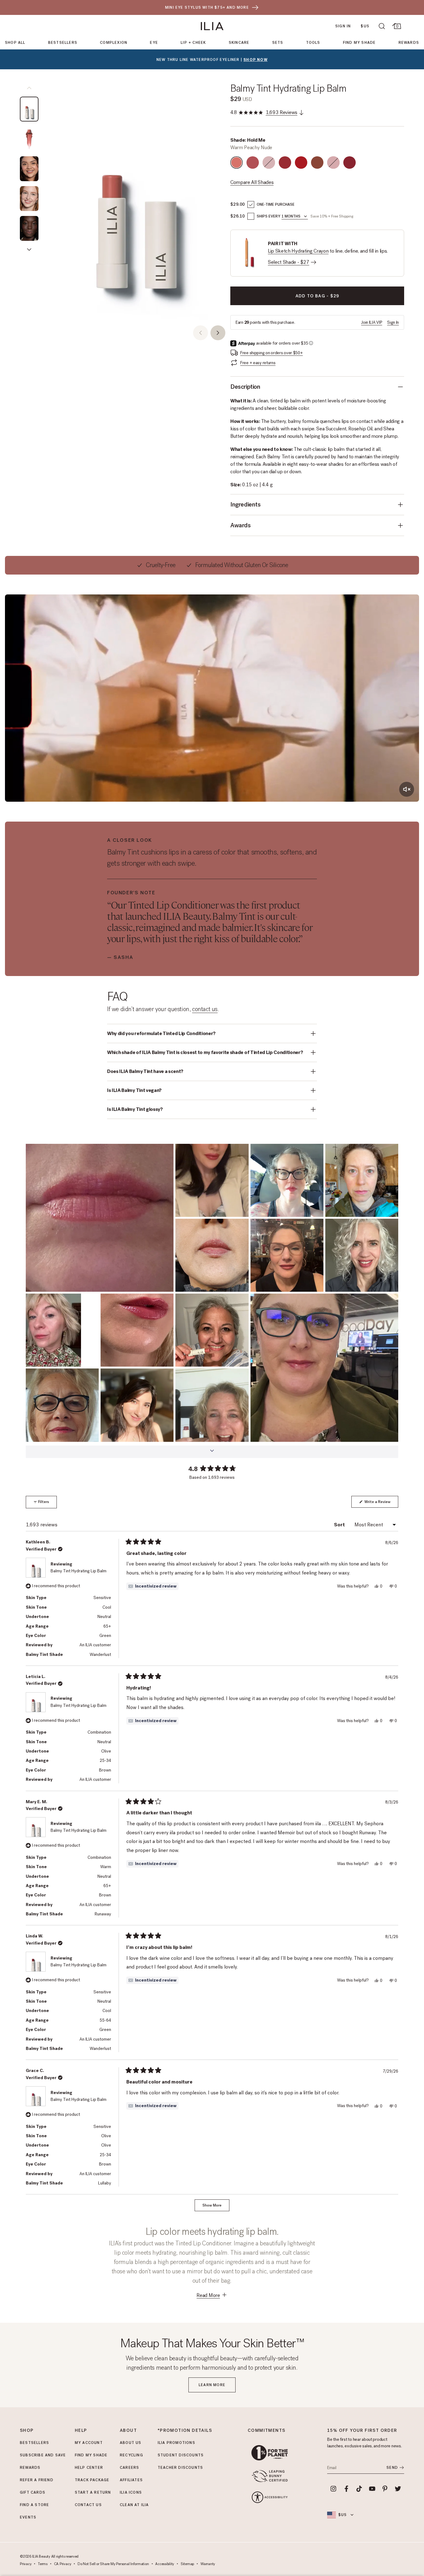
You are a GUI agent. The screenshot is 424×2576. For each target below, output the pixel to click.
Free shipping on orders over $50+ (272, 353)
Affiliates (131, 2480)
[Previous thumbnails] (29, 88)
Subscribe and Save (43, 2455)
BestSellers (34, 2443)
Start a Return (93, 2492)
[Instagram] (333, 2489)
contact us (205, 1009)
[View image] (29, 109)
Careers (129, 2468)
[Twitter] (398, 2489)
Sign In (343, 26)
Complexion (114, 43)
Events (28, 2517)
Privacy (26, 2564)
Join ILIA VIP (372, 322)
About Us (131, 2443)
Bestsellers (63, 43)
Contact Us (88, 2505)
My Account (89, 2443)
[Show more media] (212, 1452)
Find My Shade (359, 43)
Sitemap (187, 2564)
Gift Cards (33, 2492)
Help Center (89, 2468)
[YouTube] (372, 2489)
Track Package (92, 2480)
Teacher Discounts (180, 2468)
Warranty (208, 2564)
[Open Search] (382, 26)
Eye (154, 43)
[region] (137, 202)
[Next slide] (218, 333)
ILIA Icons (131, 2492)
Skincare (239, 43)
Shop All (15, 43)
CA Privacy (63, 2564)
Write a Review (381, 1503)
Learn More (212, 2385)
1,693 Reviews (282, 112)
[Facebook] (346, 2489)
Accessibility (165, 2564)
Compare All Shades (252, 182)
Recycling (131, 2455)
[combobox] (295, 217)
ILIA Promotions (176, 2443)
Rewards (409, 43)
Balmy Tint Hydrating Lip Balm (288, 88)
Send (392, 2468)
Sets (278, 43)
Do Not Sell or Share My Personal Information (113, 2564)
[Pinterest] (385, 2489)
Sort (340, 1525)
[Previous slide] (201, 333)
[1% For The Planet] (270, 2453)
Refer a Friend (37, 2480)
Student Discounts (181, 2455)
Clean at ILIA (134, 2505)
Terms (43, 2564)
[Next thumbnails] (29, 250)
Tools (313, 43)
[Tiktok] (359, 2489)
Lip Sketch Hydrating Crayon (298, 251)
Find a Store (34, 2505)
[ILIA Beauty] (212, 26)
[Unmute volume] (407, 789)
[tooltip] (152, 1586)
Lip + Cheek (193, 43)
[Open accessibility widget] (270, 2497)
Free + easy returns (258, 363)
